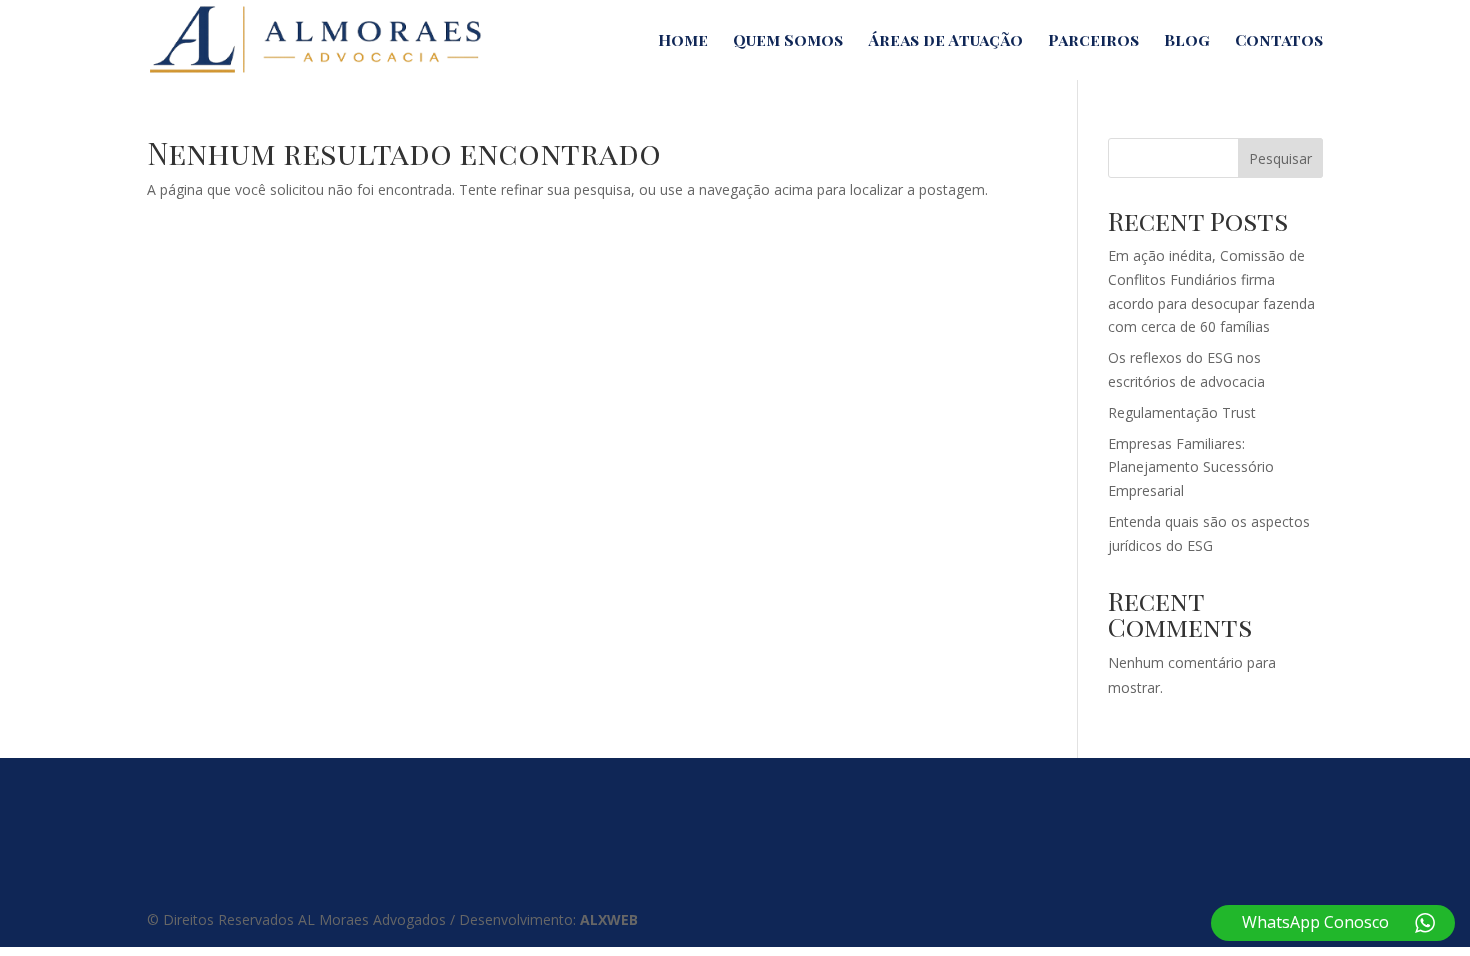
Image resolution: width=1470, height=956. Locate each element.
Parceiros (1093, 41)
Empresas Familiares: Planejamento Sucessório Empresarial (1191, 467)
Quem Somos (788, 41)
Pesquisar (1280, 158)
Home (683, 41)
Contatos (1279, 41)
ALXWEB (609, 919)
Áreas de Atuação (945, 41)
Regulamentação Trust (1182, 412)
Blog (1187, 41)
